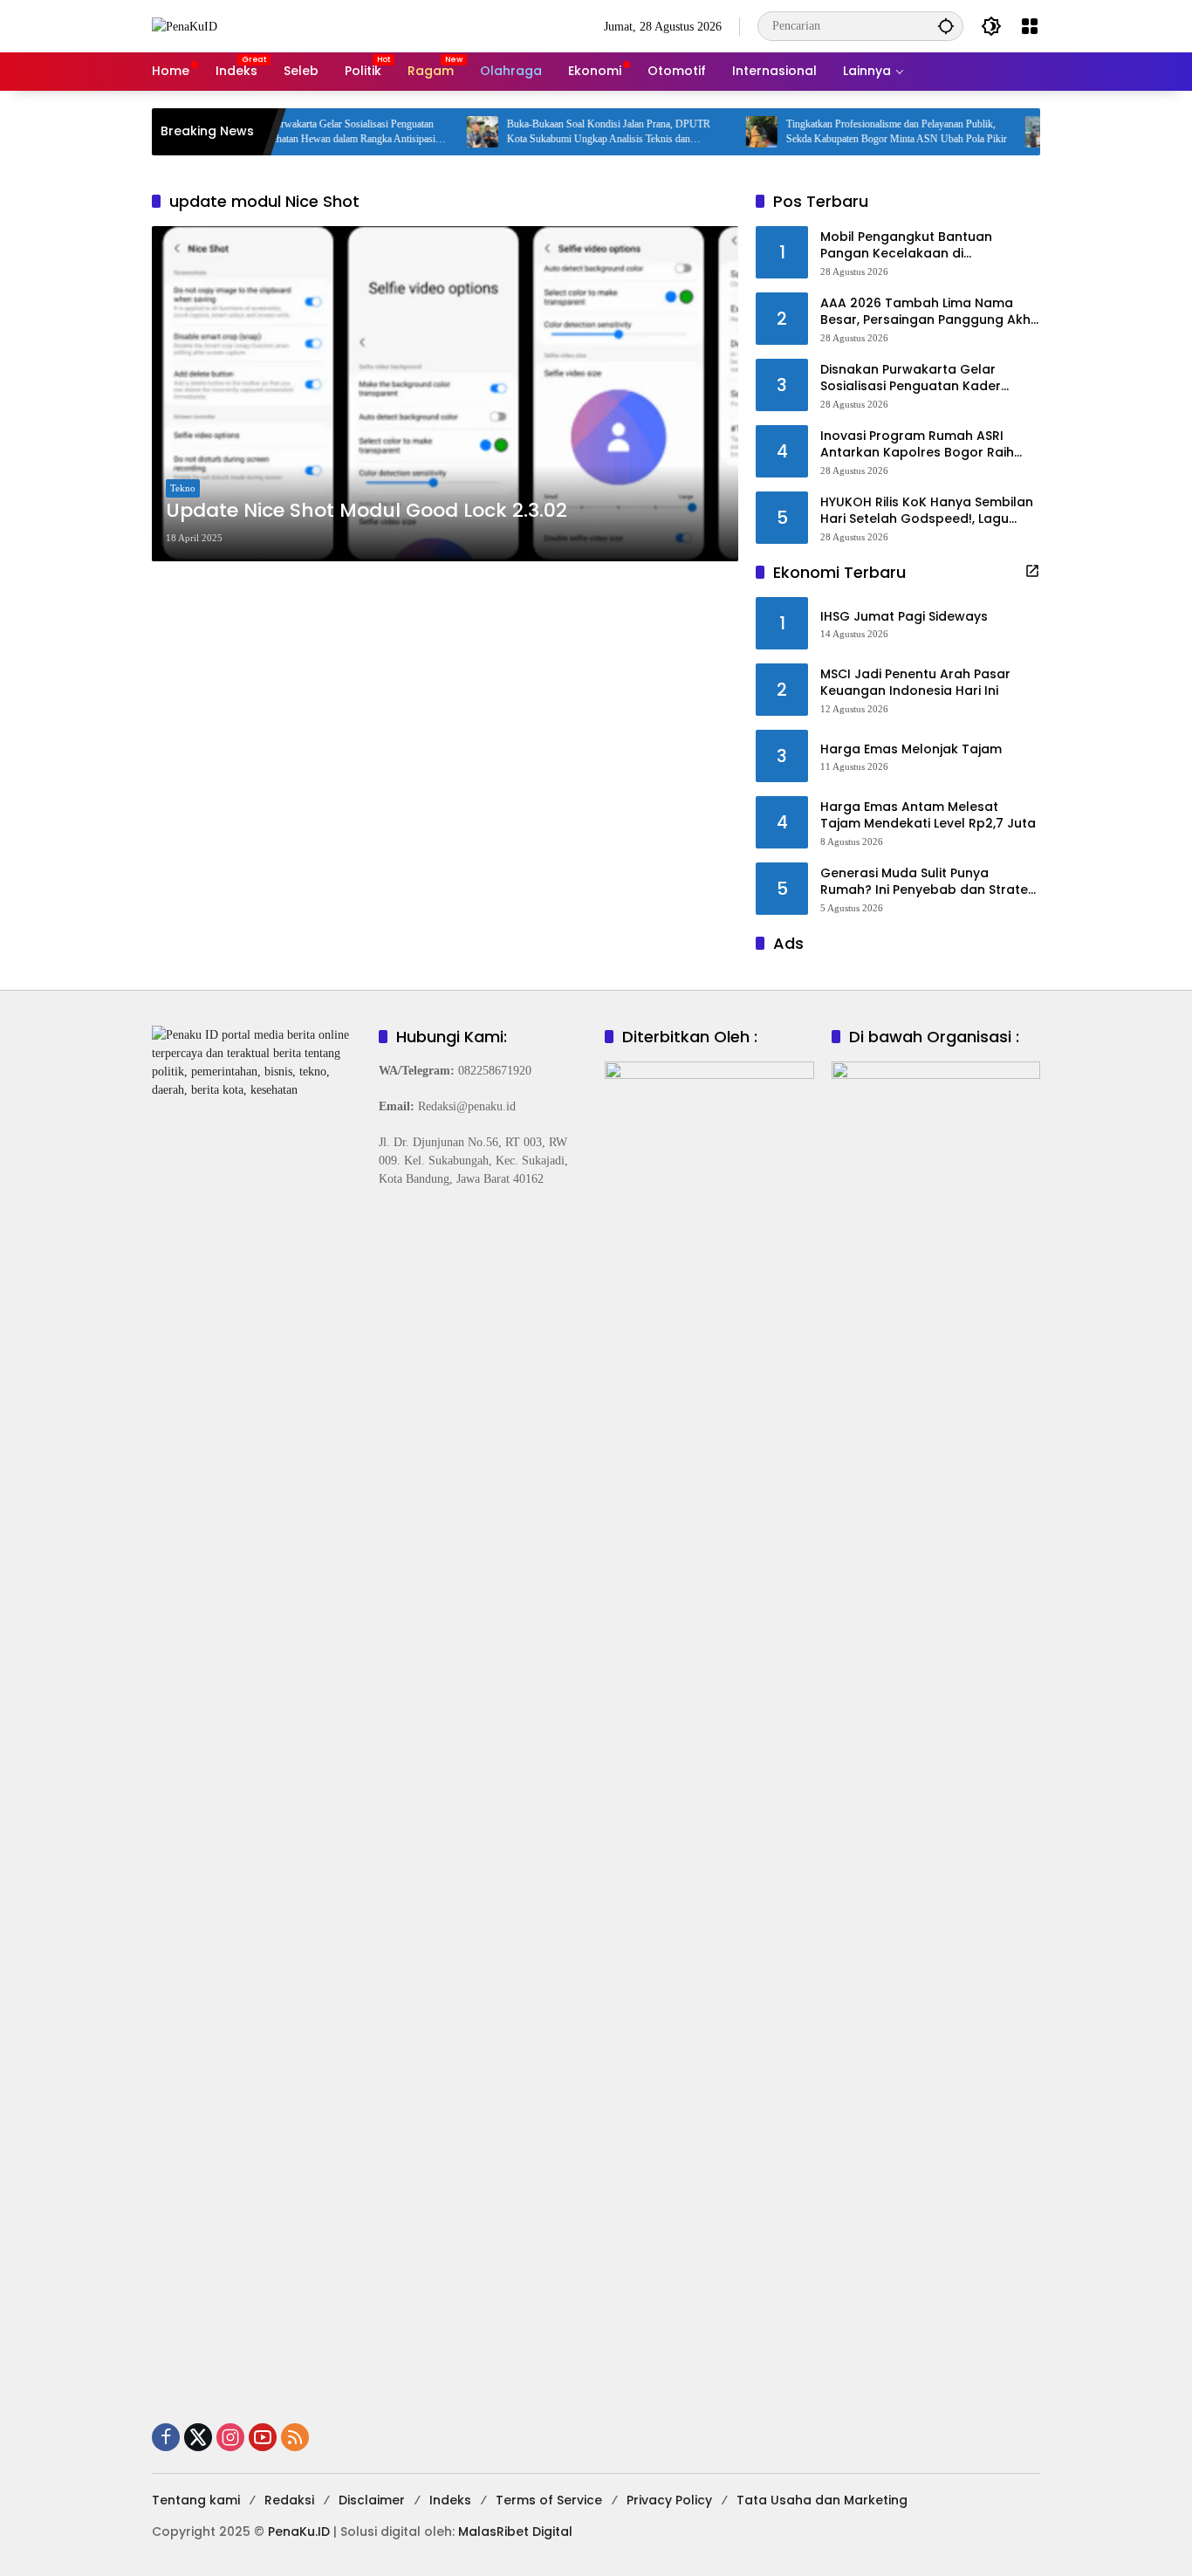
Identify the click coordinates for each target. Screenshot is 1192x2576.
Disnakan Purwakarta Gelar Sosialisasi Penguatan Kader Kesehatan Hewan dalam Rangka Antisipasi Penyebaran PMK (291, 132)
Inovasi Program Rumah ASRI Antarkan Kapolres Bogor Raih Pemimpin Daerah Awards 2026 (920, 445)
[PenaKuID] (185, 26)
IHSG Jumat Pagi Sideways (904, 617)
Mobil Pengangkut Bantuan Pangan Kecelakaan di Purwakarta (906, 246)
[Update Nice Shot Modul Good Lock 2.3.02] (445, 394)
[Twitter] (198, 2437)
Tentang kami (196, 2500)
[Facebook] (166, 2437)
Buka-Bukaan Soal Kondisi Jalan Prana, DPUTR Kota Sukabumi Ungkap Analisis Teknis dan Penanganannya (568, 132)
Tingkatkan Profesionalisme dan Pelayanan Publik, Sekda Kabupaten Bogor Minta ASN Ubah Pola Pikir (856, 131)
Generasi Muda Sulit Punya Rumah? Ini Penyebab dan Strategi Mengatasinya (930, 882)
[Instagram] (230, 2437)
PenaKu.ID (299, 2531)
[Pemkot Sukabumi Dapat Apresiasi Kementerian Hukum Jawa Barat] (1000, 132)
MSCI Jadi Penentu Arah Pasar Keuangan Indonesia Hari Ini (915, 683)
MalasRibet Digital (515, 2531)
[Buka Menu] (1030, 26)
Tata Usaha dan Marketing (822, 2500)
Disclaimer (372, 2500)
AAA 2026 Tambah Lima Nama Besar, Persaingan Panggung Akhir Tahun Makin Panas (929, 312)
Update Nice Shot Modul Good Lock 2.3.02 (367, 511)
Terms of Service (549, 2500)
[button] (946, 26)
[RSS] (295, 2437)
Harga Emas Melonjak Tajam (911, 749)
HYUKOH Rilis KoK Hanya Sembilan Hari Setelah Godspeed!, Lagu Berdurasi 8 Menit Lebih (927, 511)
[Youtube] (263, 2437)
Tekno (183, 488)
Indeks (450, 2500)
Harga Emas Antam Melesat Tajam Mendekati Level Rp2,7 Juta (928, 816)
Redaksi (289, 2500)
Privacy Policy (669, 2500)
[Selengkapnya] (1032, 571)
